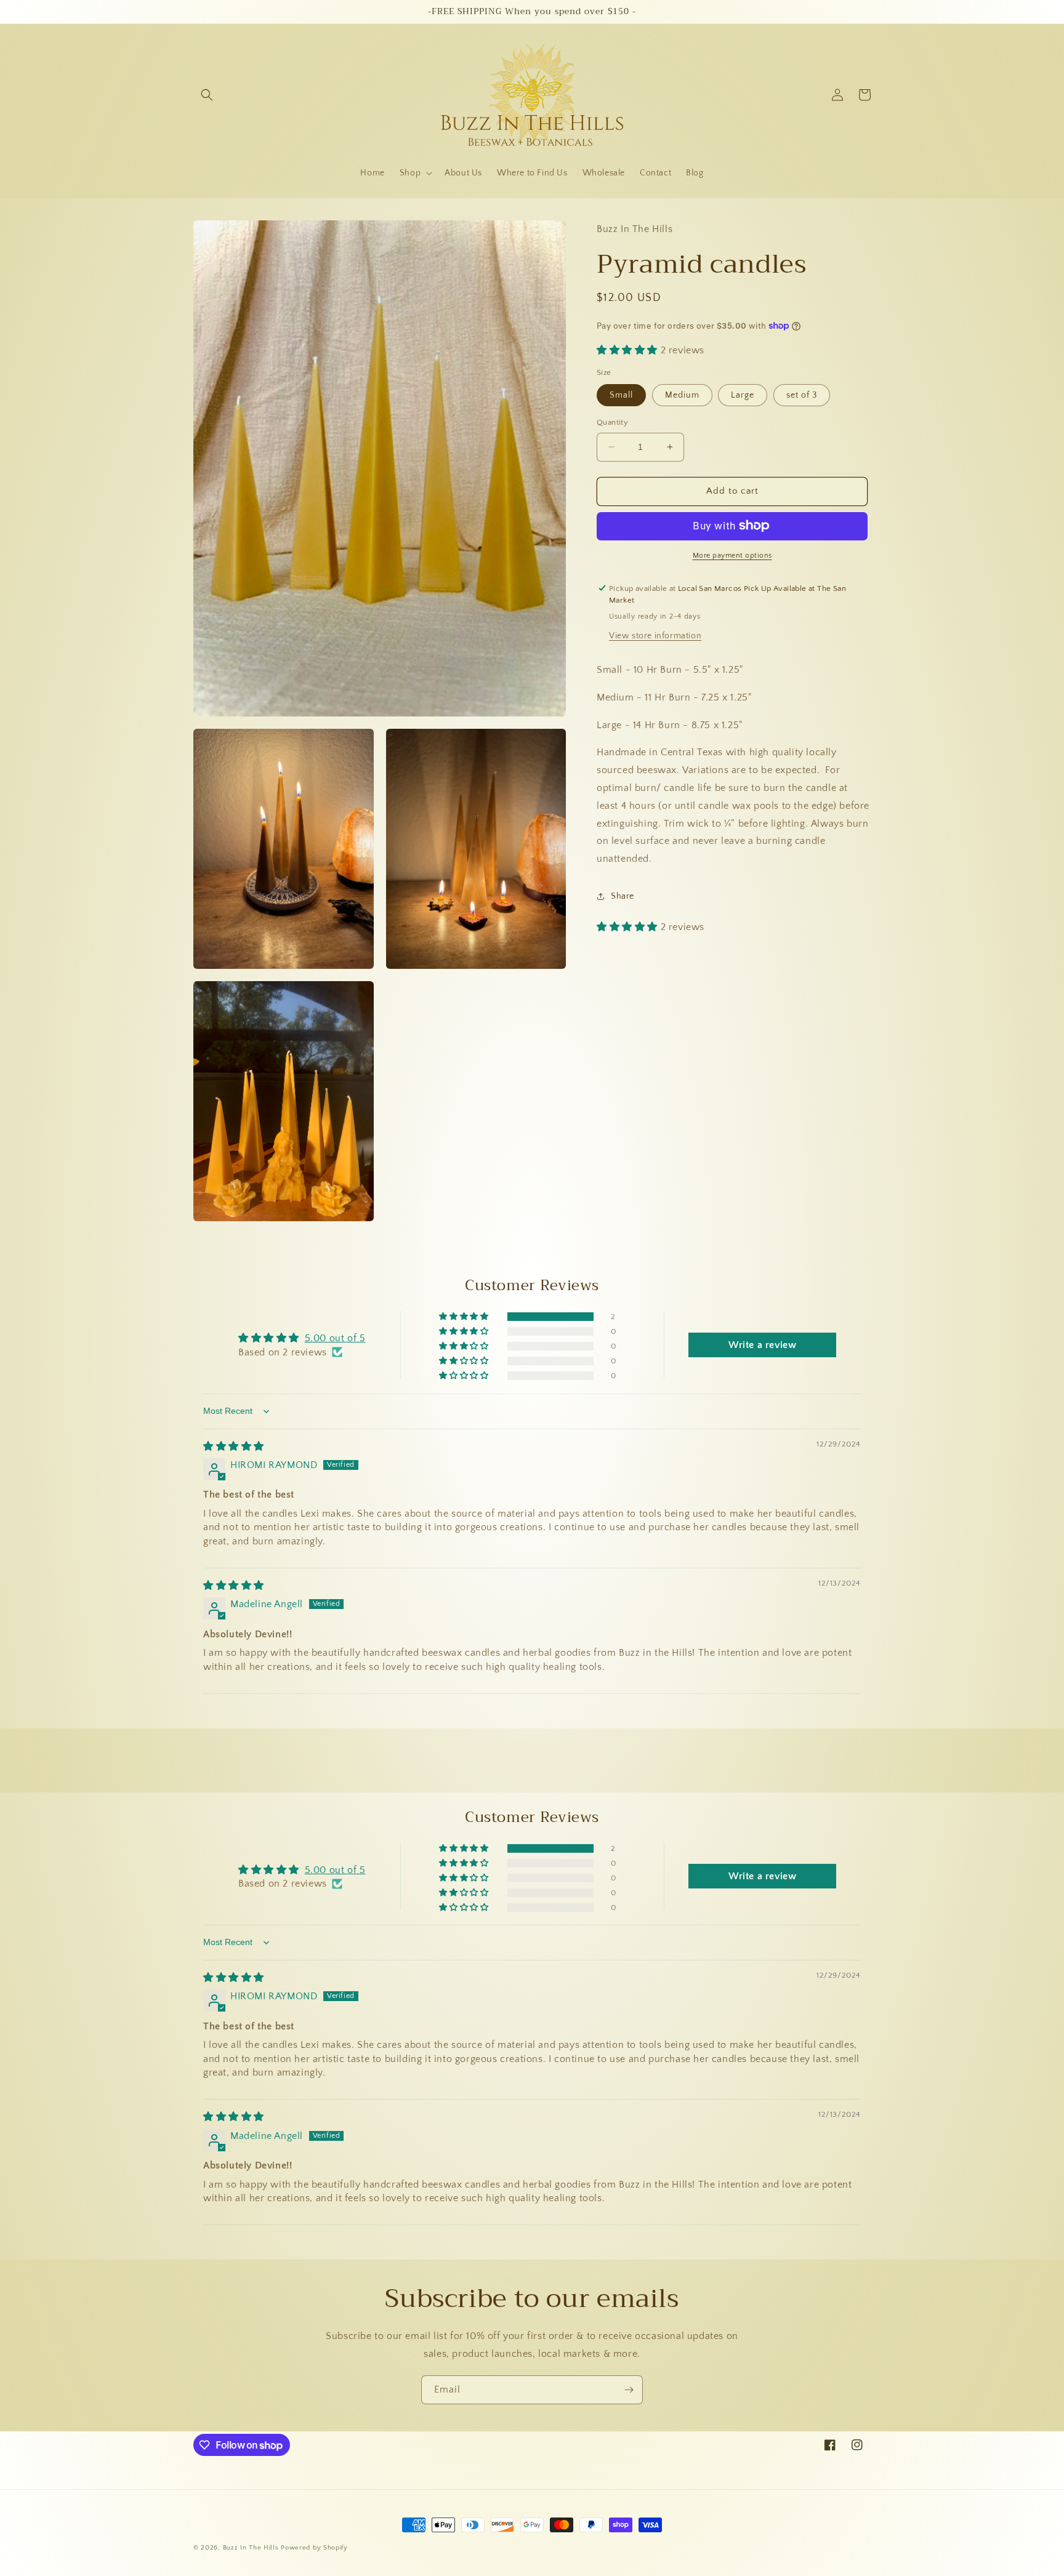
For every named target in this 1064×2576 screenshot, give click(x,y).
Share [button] (623, 896)
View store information (655, 636)
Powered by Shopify (314, 2548)
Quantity (612, 422)
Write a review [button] (762, 1345)
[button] (207, 95)
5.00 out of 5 (335, 1338)
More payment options (732, 555)
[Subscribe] (629, 2390)
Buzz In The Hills (251, 2548)
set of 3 (802, 395)
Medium (682, 395)
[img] (234, 1446)
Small (621, 395)
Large (743, 395)
